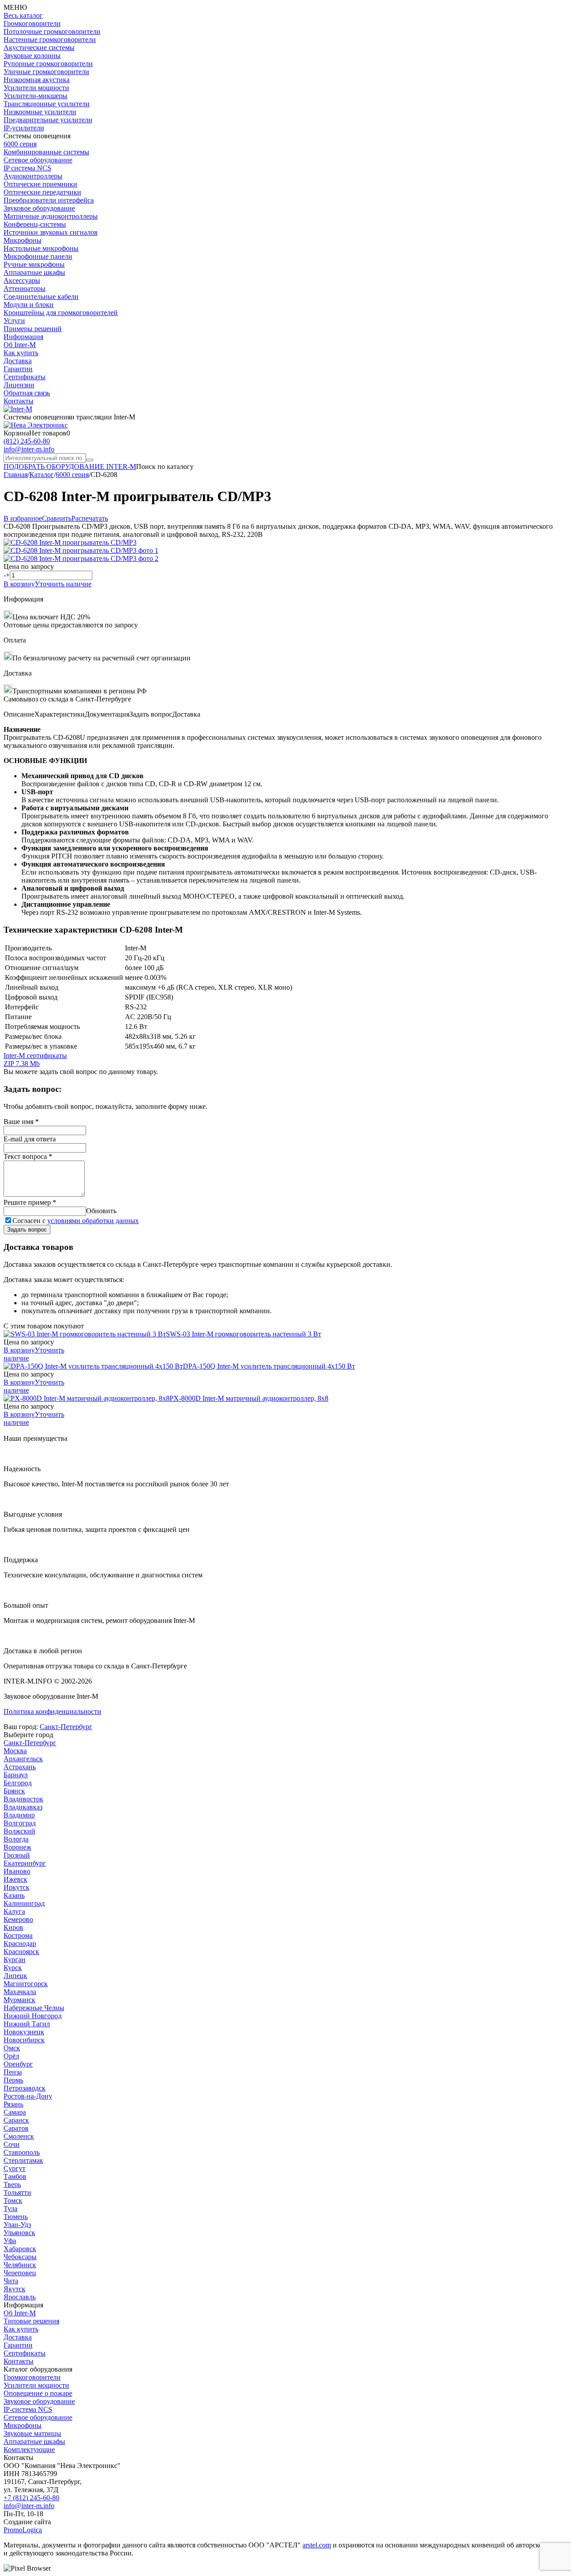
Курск (13, 1968)
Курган (14, 1960)
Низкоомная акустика (37, 80)
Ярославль (20, 2297)
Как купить (21, 353)
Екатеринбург (25, 1863)
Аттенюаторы (25, 288)
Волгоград (20, 1823)
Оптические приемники (40, 184)
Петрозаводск (25, 2088)
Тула (10, 2209)
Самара (15, 2112)
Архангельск (23, 1759)
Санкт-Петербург (66, 1727)
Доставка (18, 361)
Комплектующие (29, 2449)
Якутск (14, 2289)
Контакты (19, 401)
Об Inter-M (20, 345)
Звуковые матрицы (32, 2433)
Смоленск (19, 2136)
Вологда (16, 1839)
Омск (12, 2048)
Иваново (17, 1871)
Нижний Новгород (33, 2016)
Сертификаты (25, 377)
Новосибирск (24, 2040)
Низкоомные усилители (40, 112)
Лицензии (19, 385)
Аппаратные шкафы (34, 272)
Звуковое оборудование (39, 208)
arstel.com (317, 2545)
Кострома (18, 1935)
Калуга (14, 1911)
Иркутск (17, 1887)
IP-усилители (24, 128)
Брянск (14, 1791)
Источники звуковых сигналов (51, 232)
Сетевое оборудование (38, 160)
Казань (14, 1895)
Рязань (13, 2104)
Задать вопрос (27, 1230)
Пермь (13, 2080)
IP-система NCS (28, 2409)
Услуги (14, 321)
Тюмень (16, 2217)
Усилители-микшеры (35, 96)
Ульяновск (19, 2233)
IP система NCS (27, 168)
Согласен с (76, 1221)
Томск (13, 2201)
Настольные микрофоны (41, 248)
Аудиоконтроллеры (33, 176)
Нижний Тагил (27, 2024)
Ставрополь (22, 2152)
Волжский (19, 1831)
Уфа (10, 2241)
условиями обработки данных (93, 1221)
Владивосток (23, 1799)
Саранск (16, 2120)
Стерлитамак (23, 2160)
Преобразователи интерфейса (49, 200)
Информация (23, 337)
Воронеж (17, 1847)
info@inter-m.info (29, 449)
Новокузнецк (24, 2032)
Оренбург (18, 2064)
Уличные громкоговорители (46, 72)
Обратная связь (27, 393)
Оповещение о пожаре (38, 2393)
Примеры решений (33, 329)
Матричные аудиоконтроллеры (51, 216)
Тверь (12, 2184)
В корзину (19, 584)
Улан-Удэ (17, 2225)
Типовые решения (31, 2321)
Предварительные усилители (48, 120)
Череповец (20, 2273)
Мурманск (19, 2000)
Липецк (15, 1976)
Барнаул (16, 1775)
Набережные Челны (34, 2008)
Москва (15, 1751)
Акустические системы (39, 48)
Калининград (24, 1903)
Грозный (17, 1855)
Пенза (13, 2072)
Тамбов (15, 2176)
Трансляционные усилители (47, 104)
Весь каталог (23, 15)
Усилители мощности (36, 88)
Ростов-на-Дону (28, 2096)
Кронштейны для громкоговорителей (61, 313)
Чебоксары (20, 2257)
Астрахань (20, 1767)
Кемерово (18, 1919)
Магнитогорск (26, 1984)
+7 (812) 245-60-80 (31, 2498)
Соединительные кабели (41, 297)
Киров (13, 1927)
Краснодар (20, 1943)
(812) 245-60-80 (27, 441)
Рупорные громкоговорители (48, 64)
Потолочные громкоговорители (52, 31)
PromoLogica (23, 2530)
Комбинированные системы (46, 152)
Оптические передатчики (42, 192)
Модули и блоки (29, 305)
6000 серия (20, 144)
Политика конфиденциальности (52, 1711)
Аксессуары (22, 280)
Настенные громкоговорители (50, 39)
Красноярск (21, 1952)
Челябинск (20, 2265)
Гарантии (18, 369)
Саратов (16, 2128)
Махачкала (20, 1992)
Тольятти (17, 2192)
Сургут (14, 2168)
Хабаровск (20, 2249)
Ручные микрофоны (34, 264)
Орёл (11, 2056)
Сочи (12, 2144)
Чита (11, 2281)
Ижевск (15, 1879)
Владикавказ (23, 1807)
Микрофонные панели (38, 256)
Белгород (18, 1783)
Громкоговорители (32, 23)
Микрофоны (23, 240)
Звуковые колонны (32, 56)
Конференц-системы (35, 224)
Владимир (19, 1815)
